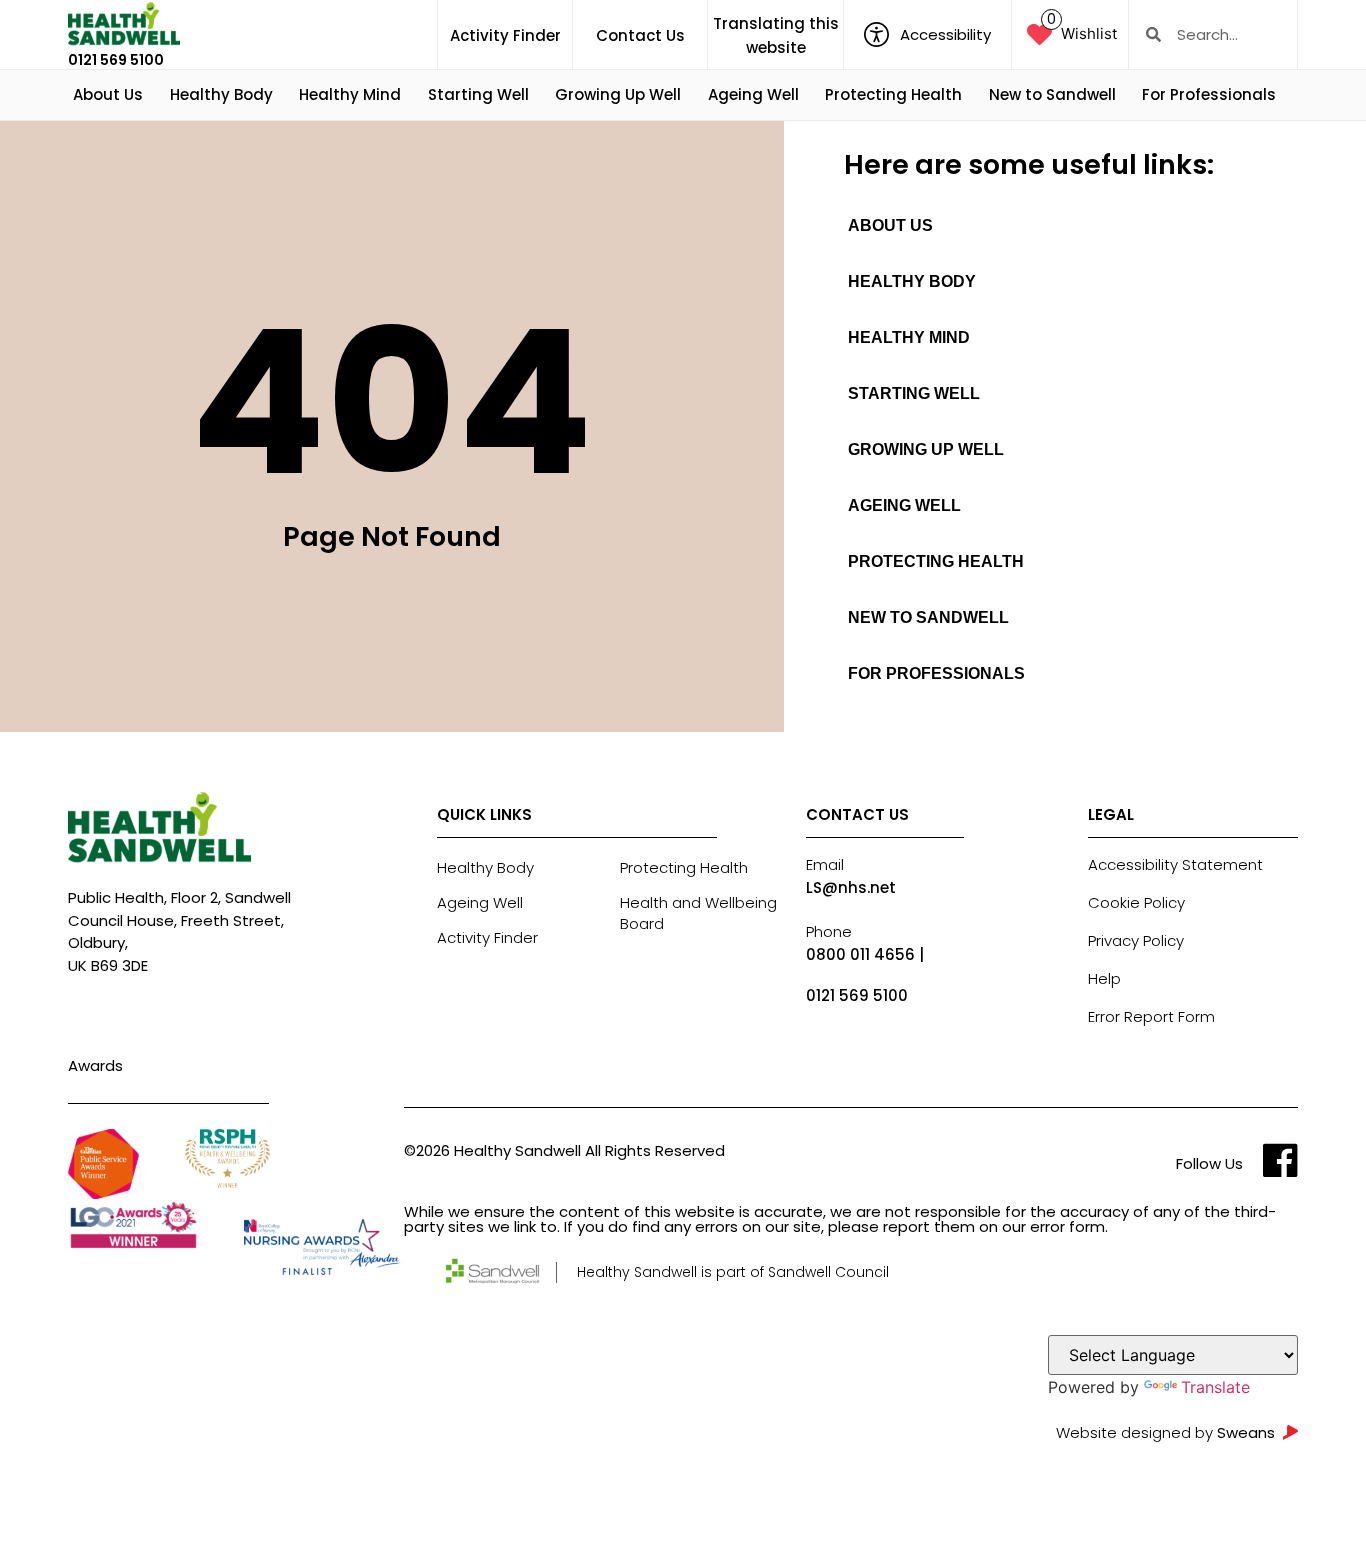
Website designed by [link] (1165, 1432)
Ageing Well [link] (753, 94)
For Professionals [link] (1209, 94)
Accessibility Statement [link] (1175, 864)
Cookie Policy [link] (1136, 902)
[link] (124, 24)
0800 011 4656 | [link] (865, 954)
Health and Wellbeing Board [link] (698, 913)
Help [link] (1104, 978)
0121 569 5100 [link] (116, 60)
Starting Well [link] (478, 94)
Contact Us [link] (640, 35)
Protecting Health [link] (893, 94)
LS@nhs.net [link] (851, 887)
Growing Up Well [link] (618, 94)
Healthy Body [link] (221, 94)
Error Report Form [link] (1151, 1016)
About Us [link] (108, 94)
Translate (1215, 1387)
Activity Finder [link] (505, 35)
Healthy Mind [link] (350, 94)
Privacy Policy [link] (1136, 940)
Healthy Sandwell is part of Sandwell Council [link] (733, 1272)
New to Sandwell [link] (1052, 94)
